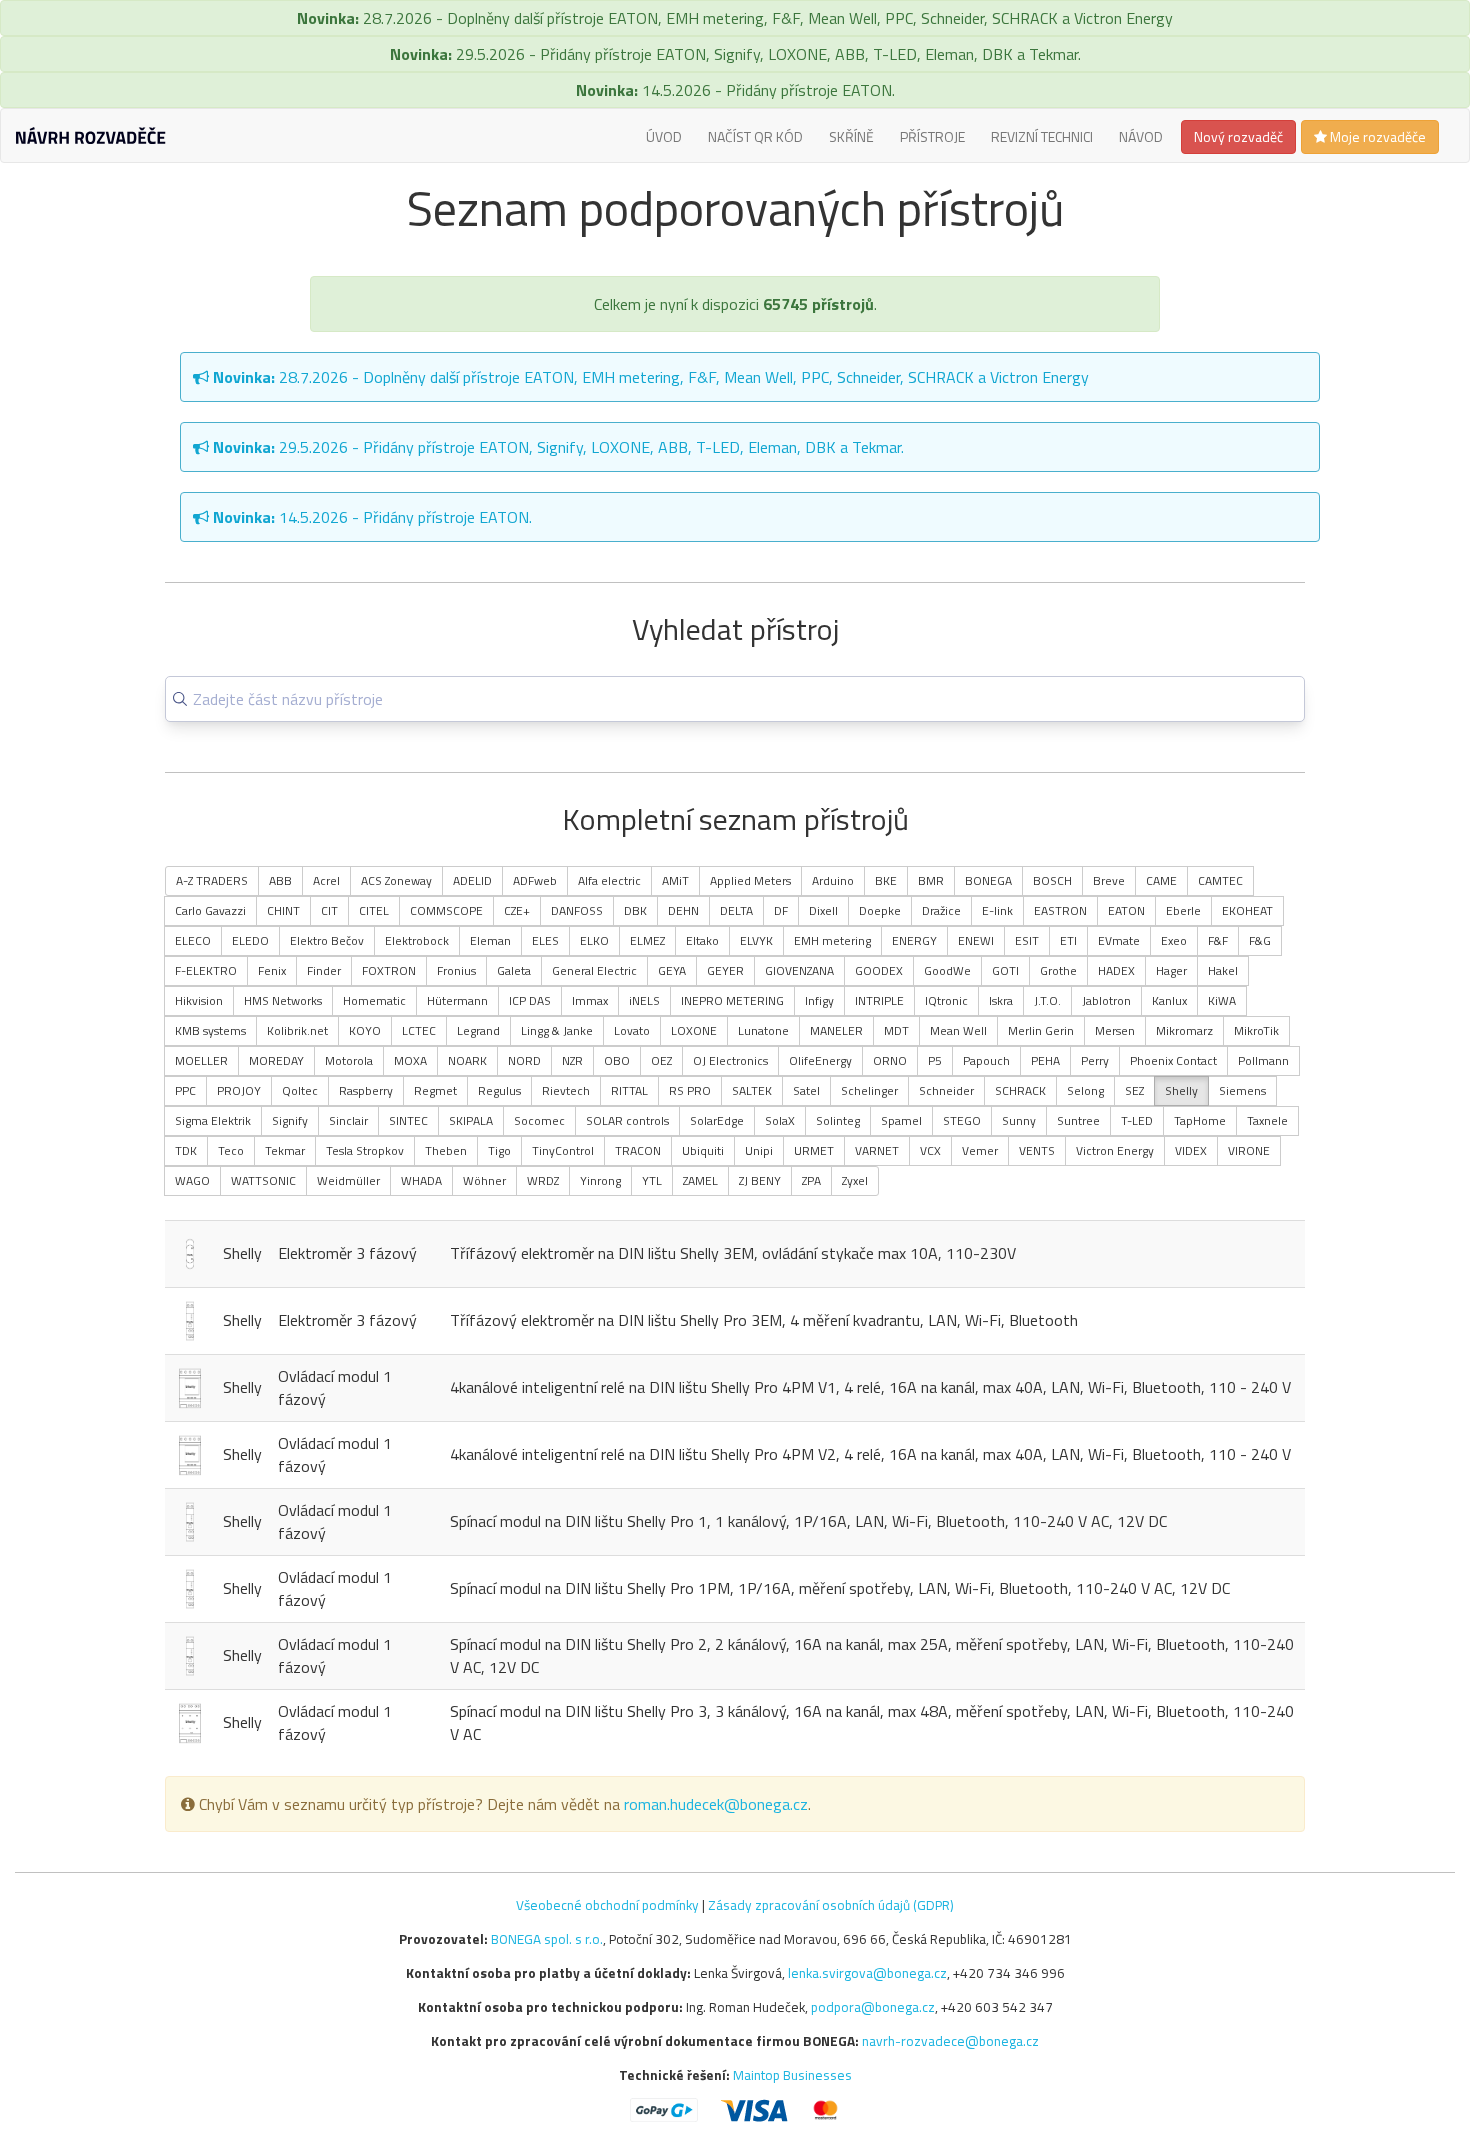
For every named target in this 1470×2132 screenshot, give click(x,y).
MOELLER (201, 1060)
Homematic (374, 1000)
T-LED (1137, 1120)
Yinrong (600, 1180)
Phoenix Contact (1173, 1060)
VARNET (877, 1150)
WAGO (192, 1180)
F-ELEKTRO (206, 970)
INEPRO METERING (732, 1000)
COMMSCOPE (446, 910)
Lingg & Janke (557, 1030)
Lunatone (763, 1030)
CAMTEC (1220, 880)
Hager (1171, 970)
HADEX (1116, 970)
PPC (185, 1090)
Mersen (1115, 1030)
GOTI (1005, 970)
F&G (1260, 940)
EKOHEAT (1247, 910)
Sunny (1019, 1120)
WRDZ (543, 1180)
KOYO (365, 1030)
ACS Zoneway (396, 880)
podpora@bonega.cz (873, 2007)
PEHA (1045, 1060)
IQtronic (946, 1000)
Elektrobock (417, 940)
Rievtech (566, 1090)
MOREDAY (276, 1060)
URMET (814, 1150)
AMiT (675, 880)
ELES (545, 940)
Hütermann (457, 1000)
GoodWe (947, 970)
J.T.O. (1047, 1000)
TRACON (638, 1150)
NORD (524, 1060)
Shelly (1181, 1090)
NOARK (467, 1060)
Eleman (490, 940)
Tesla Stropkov (365, 1150)
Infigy (819, 1000)
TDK (186, 1150)
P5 (935, 1060)
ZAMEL (700, 1180)
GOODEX (879, 970)
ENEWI (976, 940)
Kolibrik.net (297, 1030)
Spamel (901, 1120)
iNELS (644, 1000)
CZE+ (517, 910)
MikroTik (1256, 1030)
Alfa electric (609, 880)
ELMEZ (647, 940)
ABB (280, 880)
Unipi (759, 1150)
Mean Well (958, 1030)
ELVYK (756, 940)
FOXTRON (389, 970)
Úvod (664, 136)
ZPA (811, 1180)
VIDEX (1191, 1150)
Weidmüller (348, 1180)
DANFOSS (577, 910)
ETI (1068, 940)
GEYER (725, 970)
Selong (1085, 1090)
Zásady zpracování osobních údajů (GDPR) (831, 1905)
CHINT (283, 910)
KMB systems (210, 1030)
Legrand (478, 1030)
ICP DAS (530, 1000)
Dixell (823, 910)
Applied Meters (750, 880)
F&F (1218, 940)
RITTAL (629, 1090)
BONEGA (988, 880)
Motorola (349, 1060)
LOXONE (694, 1030)
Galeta (514, 970)
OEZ (661, 1060)
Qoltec (300, 1090)
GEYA (672, 970)
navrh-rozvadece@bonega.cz (950, 2041)
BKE (886, 880)
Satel (806, 1090)
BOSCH (1052, 880)
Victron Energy (1115, 1150)
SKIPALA (471, 1120)
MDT (896, 1030)
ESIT (1027, 940)
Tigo (499, 1150)
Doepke (880, 910)
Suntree (1078, 1120)
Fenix (272, 970)
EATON (1126, 910)
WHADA (421, 1180)
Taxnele (1267, 1120)
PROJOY (239, 1090)
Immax (590, 1000)
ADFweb (535, 880)
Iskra (1001, 1000)
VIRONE (1249, 1150)
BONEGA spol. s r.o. (547, 1939)
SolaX (780, 1120)
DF (781, 910)
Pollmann (1263, 1060)
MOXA (410, 1060)
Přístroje (932, 136)
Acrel (326, 880)
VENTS (1037, 1150)
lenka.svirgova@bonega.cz (867, 1973)
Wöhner (484, 1180)
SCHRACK (1020, 1090)
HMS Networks (283, 1000)
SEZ (1134, 1090)
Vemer (980, 1150)
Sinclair (348, 1120)
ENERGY (914, 940)
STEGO (962, 1120)
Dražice (941, 910)
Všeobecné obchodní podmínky (607, 1905)
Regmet (435, 1090)
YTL (652, 1180)
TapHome (1200, 1120)
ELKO (594, 940)
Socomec (539, 1120)
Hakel (1223, 970)
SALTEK (752, 1090)
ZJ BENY (760, 1180)
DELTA (736, 910)
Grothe (1058, 970)
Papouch (986, 1060)
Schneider (946, 1090)
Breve (1109, 880)
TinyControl (563, 1150)
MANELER (836, 1030)
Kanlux (1169, 1000)
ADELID (472, 880)
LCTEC (419, 1030)
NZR (572, 1060)
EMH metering (832, 940)
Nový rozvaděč (1238, 136)
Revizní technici (1042, 136)
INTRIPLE (879, 1000)
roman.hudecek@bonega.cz (716, 1804)
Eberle (1183, 910)
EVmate (1119, 940)
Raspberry (366, 1090)
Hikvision (199, 1000)
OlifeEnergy (820, 1060)
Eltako (702, 940)
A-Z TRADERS (212, 880)
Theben (446, 1150)
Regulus (499, 1090)
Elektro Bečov (327, 940)
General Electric (594, 970)
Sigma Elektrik (213, 1120)
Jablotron (1106, 1000)
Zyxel (855, 1180)
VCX (930, 1150)
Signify (290, 1120)
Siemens (1242, 1090)
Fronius (456, 970)
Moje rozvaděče (1376, 136)
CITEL (374, 910)
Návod (1141, 136)
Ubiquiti (703, 1150)
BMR (931, 880)
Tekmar (285, 1150)
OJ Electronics (730, 1060)
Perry (1095, 1060)
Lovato (632, 1030)
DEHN (683, 910)
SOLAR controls (627, 1120)
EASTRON (1060, 910)
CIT (329, 910)
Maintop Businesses (792, 2075)
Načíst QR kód (755, 136)
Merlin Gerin (1041, 1030)
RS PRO (690, 1090)
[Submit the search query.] (180, 699)
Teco (231, 1150)
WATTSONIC (263, 1180)
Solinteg (838, 1120)
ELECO (193, 940)
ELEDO (250, 940)
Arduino (833, 880)
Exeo (1174, 940)
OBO (617, 1060)
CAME (1161, 880)
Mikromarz (1184, 1030)
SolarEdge (717, 1120)
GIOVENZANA (799, 970)
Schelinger (869, 1090)
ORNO (890, 1060)
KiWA (1222, 1000)
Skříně (851, 136)
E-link (997, 910)
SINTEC (408, 1120)
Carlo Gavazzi (210, 910)
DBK (635, 910)
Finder (324, 970)
